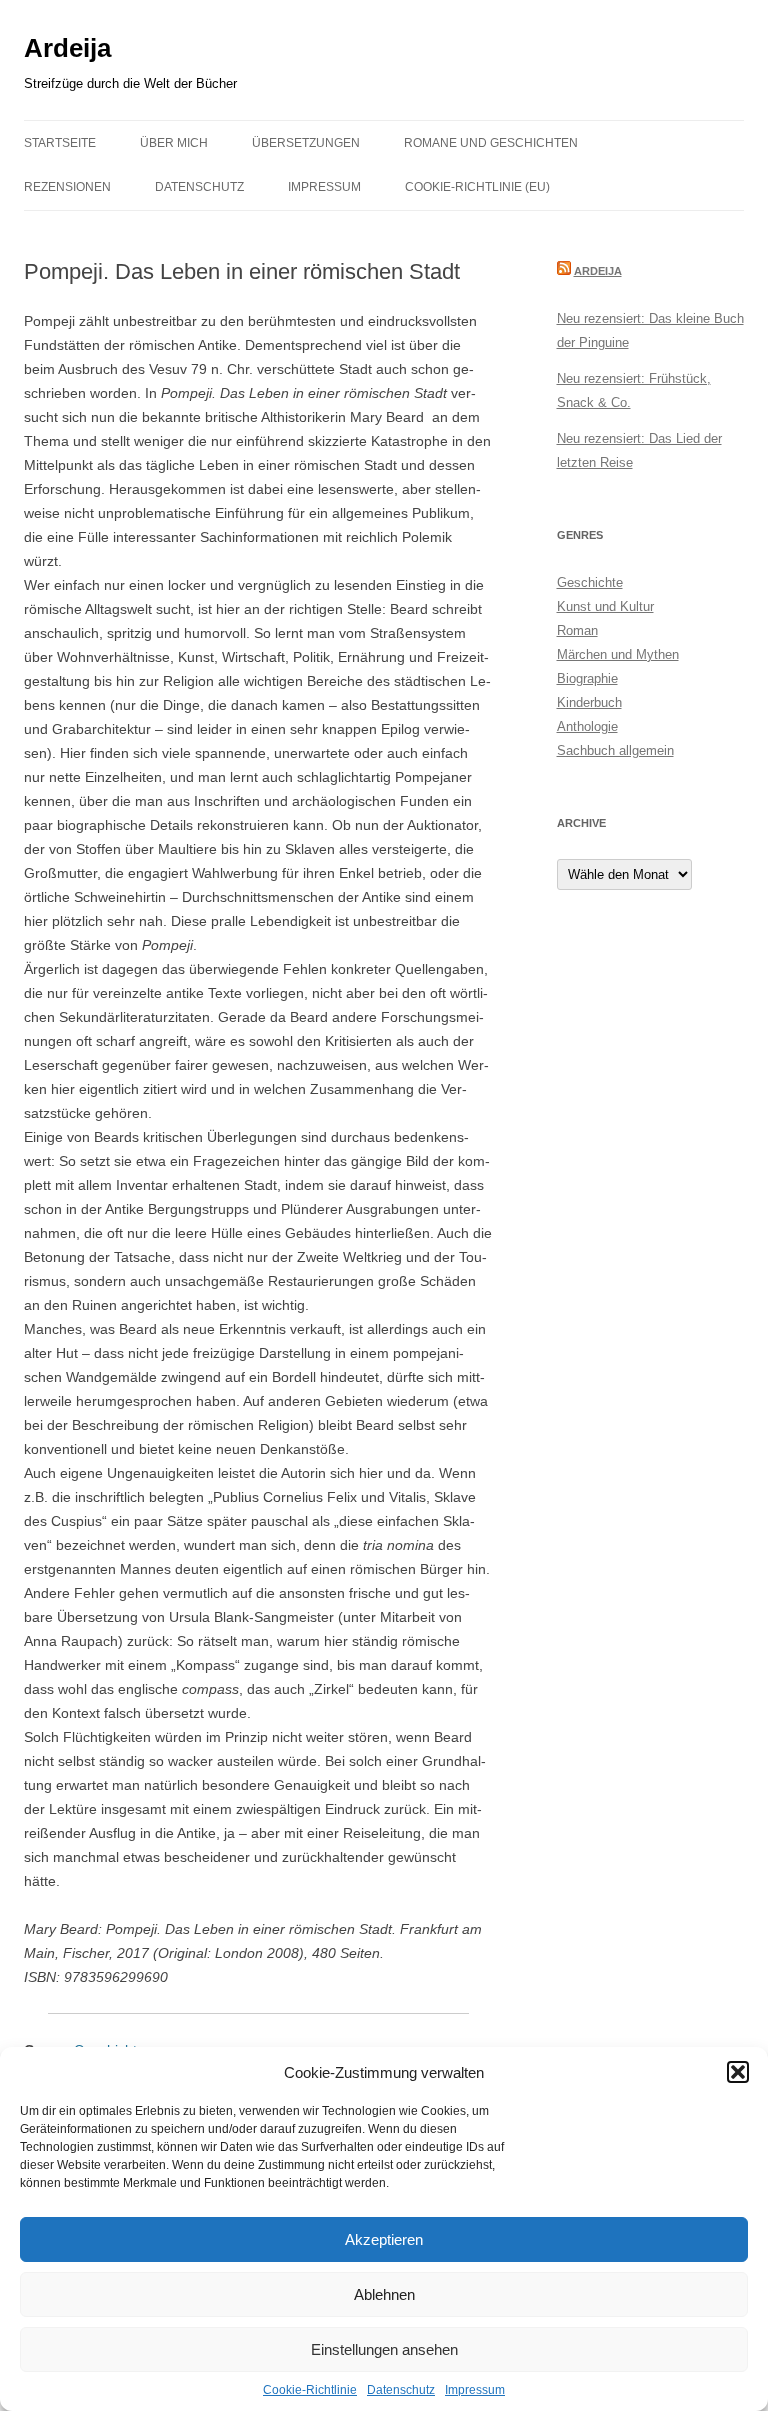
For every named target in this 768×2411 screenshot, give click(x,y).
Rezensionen (67, 187)
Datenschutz (401, 2390)
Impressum (475, 2390)
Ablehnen (384, 2294)
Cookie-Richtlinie (310, 2390)
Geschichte (590, 582)
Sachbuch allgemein (615, 750)
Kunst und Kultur (605, 606)
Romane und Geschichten (491, 143)
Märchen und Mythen (618, 654)
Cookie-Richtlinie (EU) (477, 187)
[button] (738, 2072)
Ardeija (67, 48)
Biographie (587, 678)
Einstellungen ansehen (384, 2349)
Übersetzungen (306, 143)
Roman (577, 630)
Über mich (174, 143)
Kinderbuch (589, 702)
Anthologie (587, 726)
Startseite (60, 143)
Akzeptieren (384, 2239)
